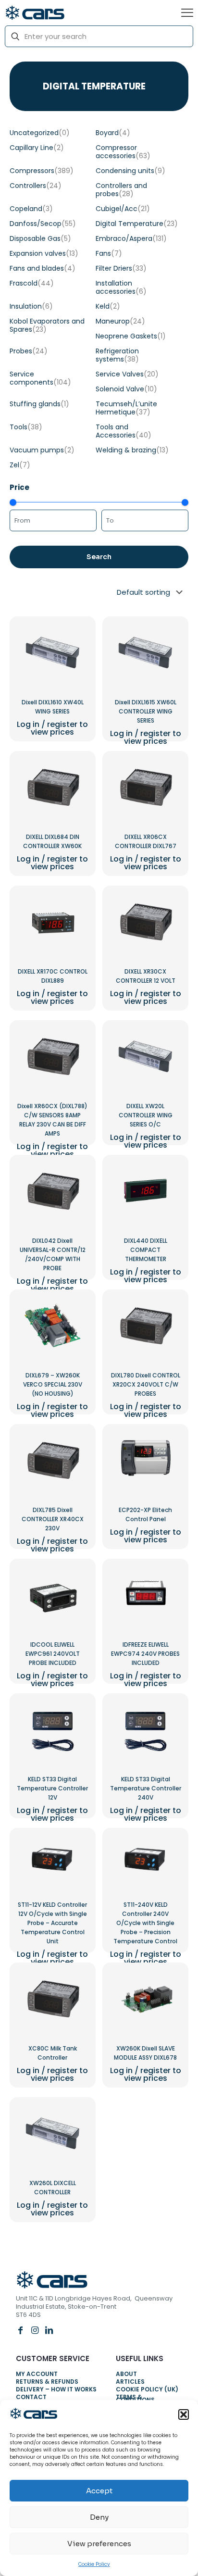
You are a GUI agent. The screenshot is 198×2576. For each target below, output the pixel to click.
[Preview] (77, 669)
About (126, 2375)
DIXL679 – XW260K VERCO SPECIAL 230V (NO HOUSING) (53, 1384)
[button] (184, 2414)
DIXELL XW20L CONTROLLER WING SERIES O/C (146, 1115)
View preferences (99, 2544)
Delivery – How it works (56, 2391)
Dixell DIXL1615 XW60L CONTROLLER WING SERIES (146, 711)
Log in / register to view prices (52, 728)
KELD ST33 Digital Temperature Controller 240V (146, 1788)
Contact (31, 2398)
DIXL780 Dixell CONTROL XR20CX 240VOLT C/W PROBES (146, 1384)
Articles (130, 2383)
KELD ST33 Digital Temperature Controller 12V (52, 1788)
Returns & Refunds (47, 2383)
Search (99, 557)
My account (37, 2375)
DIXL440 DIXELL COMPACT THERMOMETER (146, 1250)
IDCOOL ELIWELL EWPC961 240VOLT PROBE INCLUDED (53, 1654)
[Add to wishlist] (77, 655)
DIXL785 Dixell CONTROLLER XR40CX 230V (53, 1519)
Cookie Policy (94, 2564)
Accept (99, 2491)
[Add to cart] (77, 627)
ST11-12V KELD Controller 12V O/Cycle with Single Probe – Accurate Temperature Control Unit (52, 1923)
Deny (99, 2517)
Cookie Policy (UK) (147, 2391)
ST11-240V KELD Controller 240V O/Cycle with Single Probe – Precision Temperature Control (145, 1923)
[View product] (77, 641)
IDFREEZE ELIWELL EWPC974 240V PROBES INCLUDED (145, 1654)
